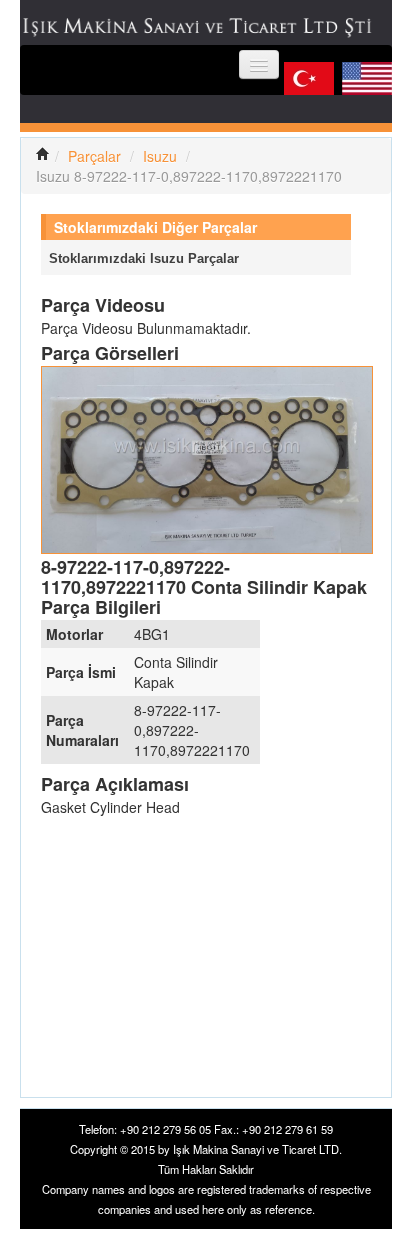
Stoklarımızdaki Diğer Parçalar (155, 227)
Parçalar (94, 156)
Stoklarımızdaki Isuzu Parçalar (144, 258)
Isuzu (160, 156)
